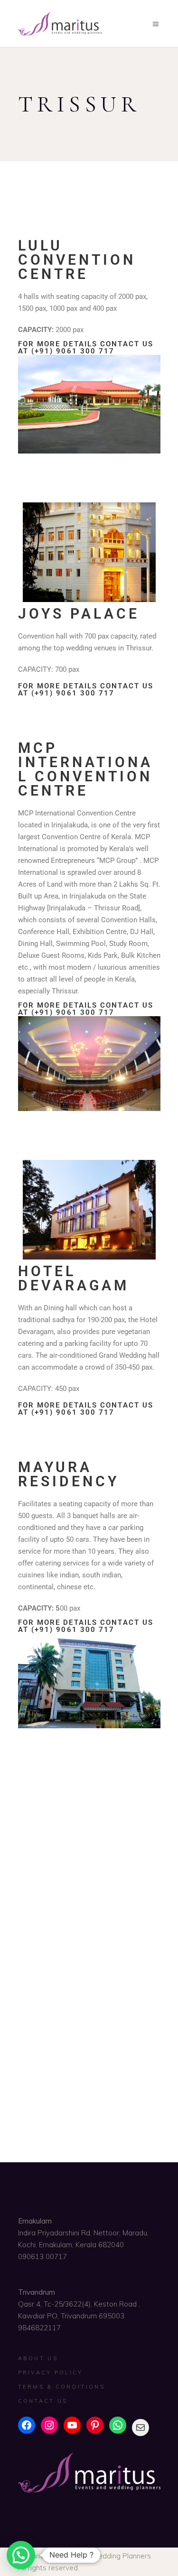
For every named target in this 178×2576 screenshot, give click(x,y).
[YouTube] (72, 2425)
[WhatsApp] (118, 2425)
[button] (21, 2555)
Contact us (43, 2401)
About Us (38, 2358)
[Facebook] (27, 2425)
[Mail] (141, 2428)
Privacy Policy (51, 2372)
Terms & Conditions (61, 2387)
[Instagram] (49, 2425)
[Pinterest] (95, 2425)
